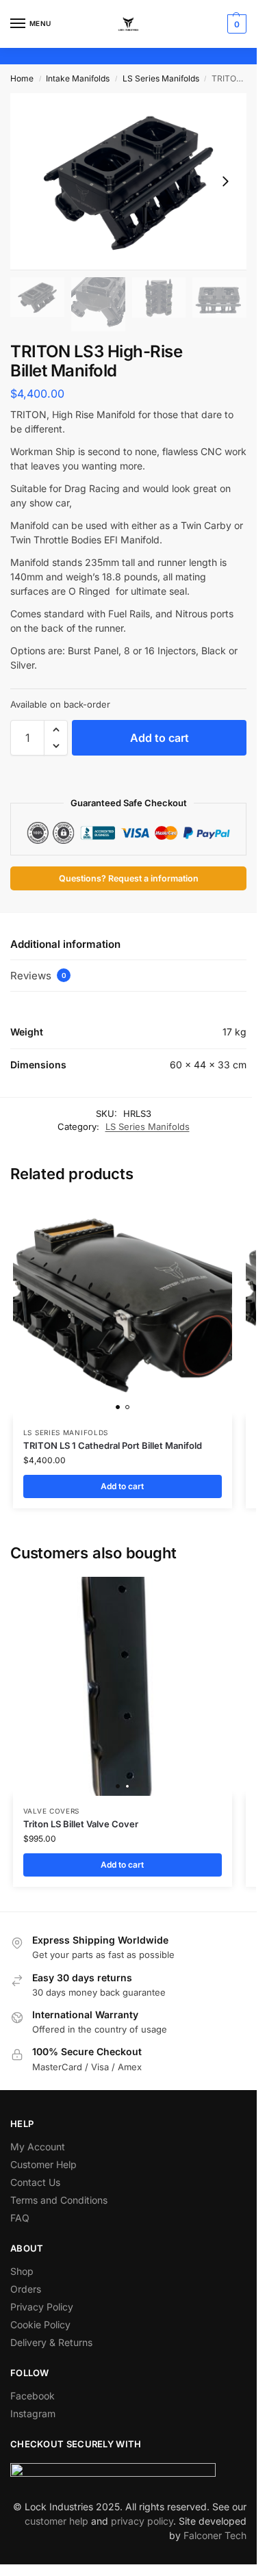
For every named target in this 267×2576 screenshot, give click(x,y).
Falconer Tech (215, 2535)
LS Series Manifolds (161, 78)
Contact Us (35, 2182)
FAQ (20, 2218)
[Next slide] (225, 181)
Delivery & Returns (51, 2342)
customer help (56, 2521)
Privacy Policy (42, 2307)
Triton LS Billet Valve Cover (81, 1824)
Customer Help (43, 2164)
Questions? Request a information (129, 878)
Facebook (33, 2396)
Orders (26, 2289)
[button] (235, 24)
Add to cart (160, 738)
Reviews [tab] (38, 976)
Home (22, 78)
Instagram (33, 2413)
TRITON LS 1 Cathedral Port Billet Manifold (113, 1445)
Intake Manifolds (78, 78)
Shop (22, 2271)
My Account (38, 2147)
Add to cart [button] (122, 1486)
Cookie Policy (40, 2324)
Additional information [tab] (65, 944)
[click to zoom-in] (128, 182)
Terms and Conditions (59, 2200)
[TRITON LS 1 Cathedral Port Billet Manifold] (123, 1308)
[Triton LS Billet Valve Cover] (123, 1686)
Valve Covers (51, 1811)
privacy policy (142, 2521)
